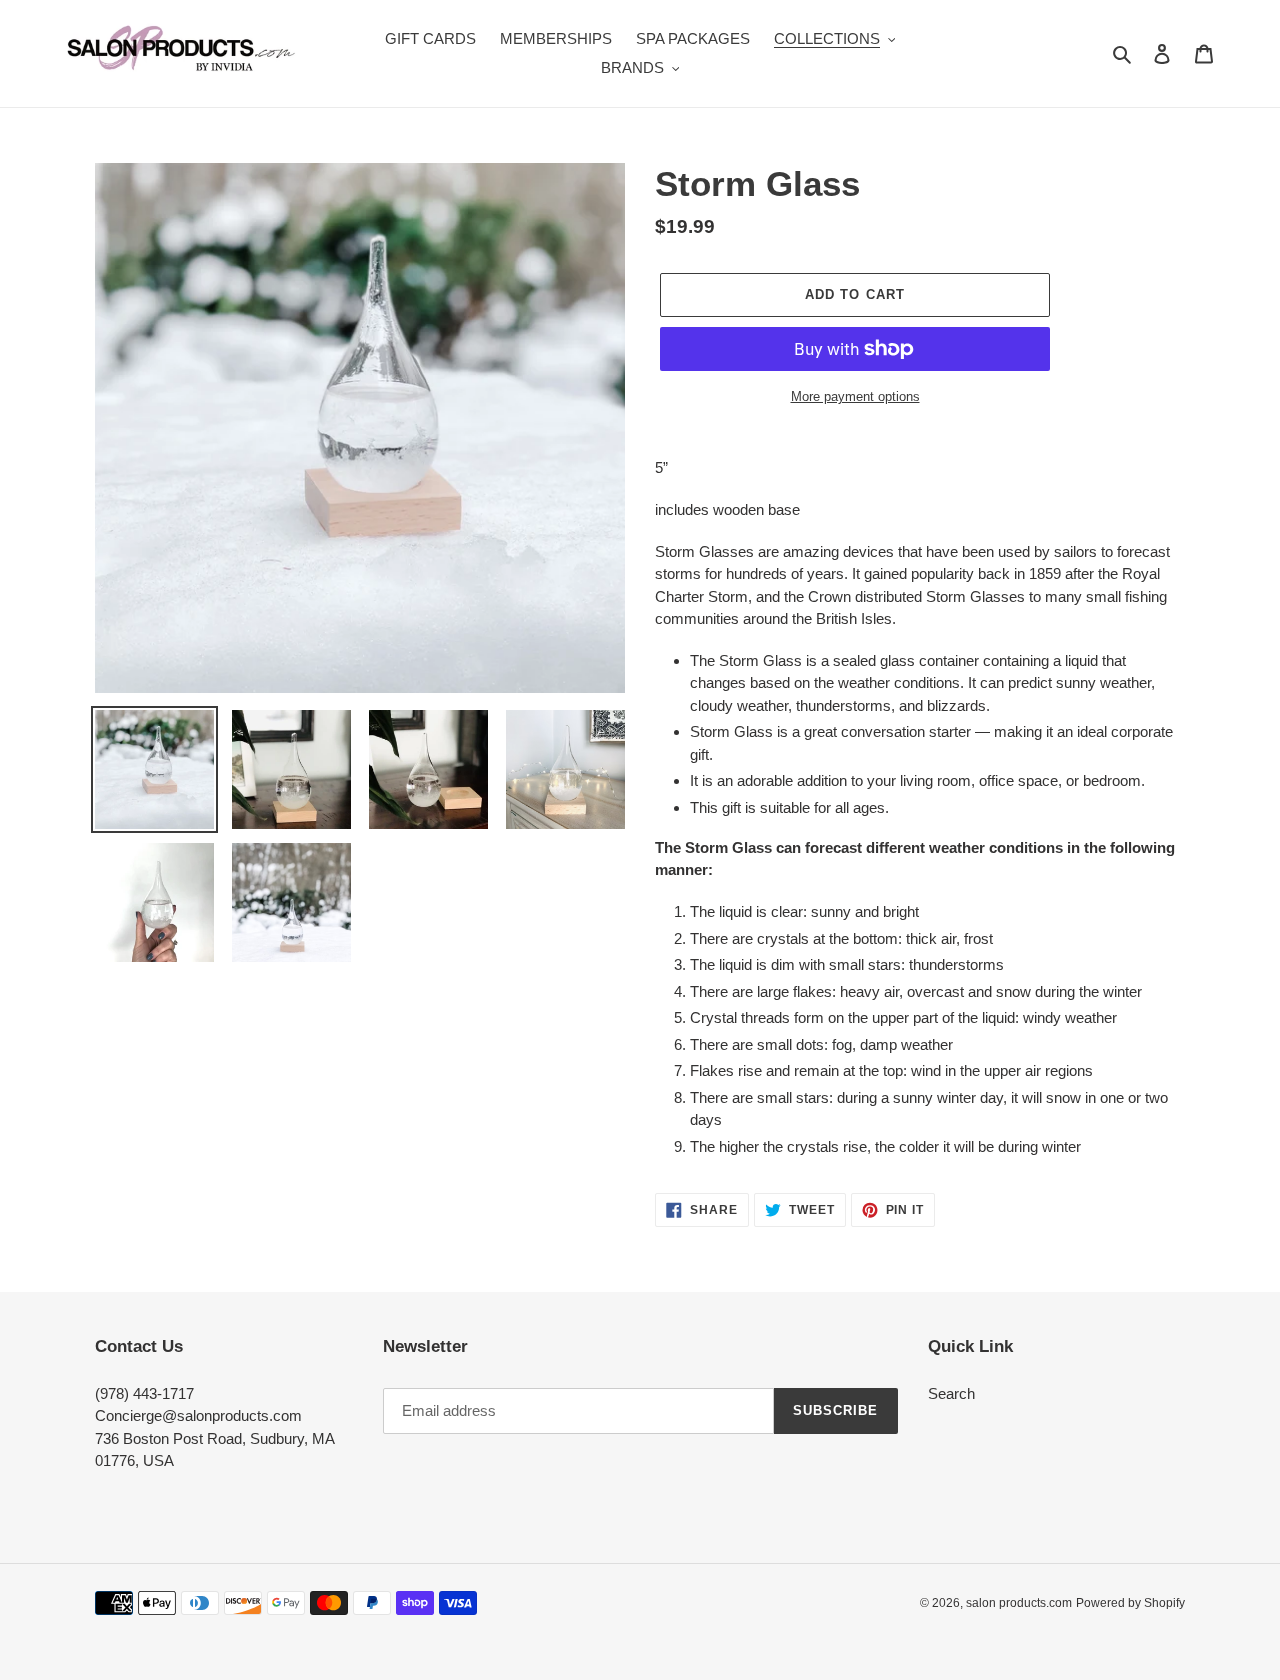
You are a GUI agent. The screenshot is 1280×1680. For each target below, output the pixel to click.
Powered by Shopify (1130, 1603)
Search (951, 1393)
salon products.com (1019, 1603)
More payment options (855, 396)
